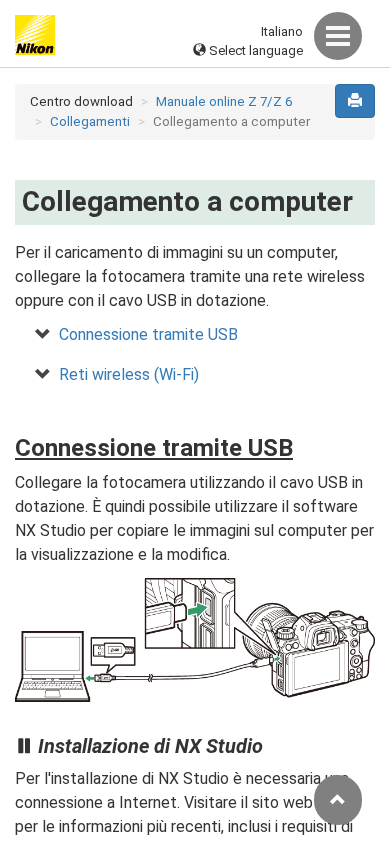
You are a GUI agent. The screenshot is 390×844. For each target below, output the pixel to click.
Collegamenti (90, 121)
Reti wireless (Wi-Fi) (129, 374)
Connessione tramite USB (148, 334)
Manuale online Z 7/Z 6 (224, 101)
